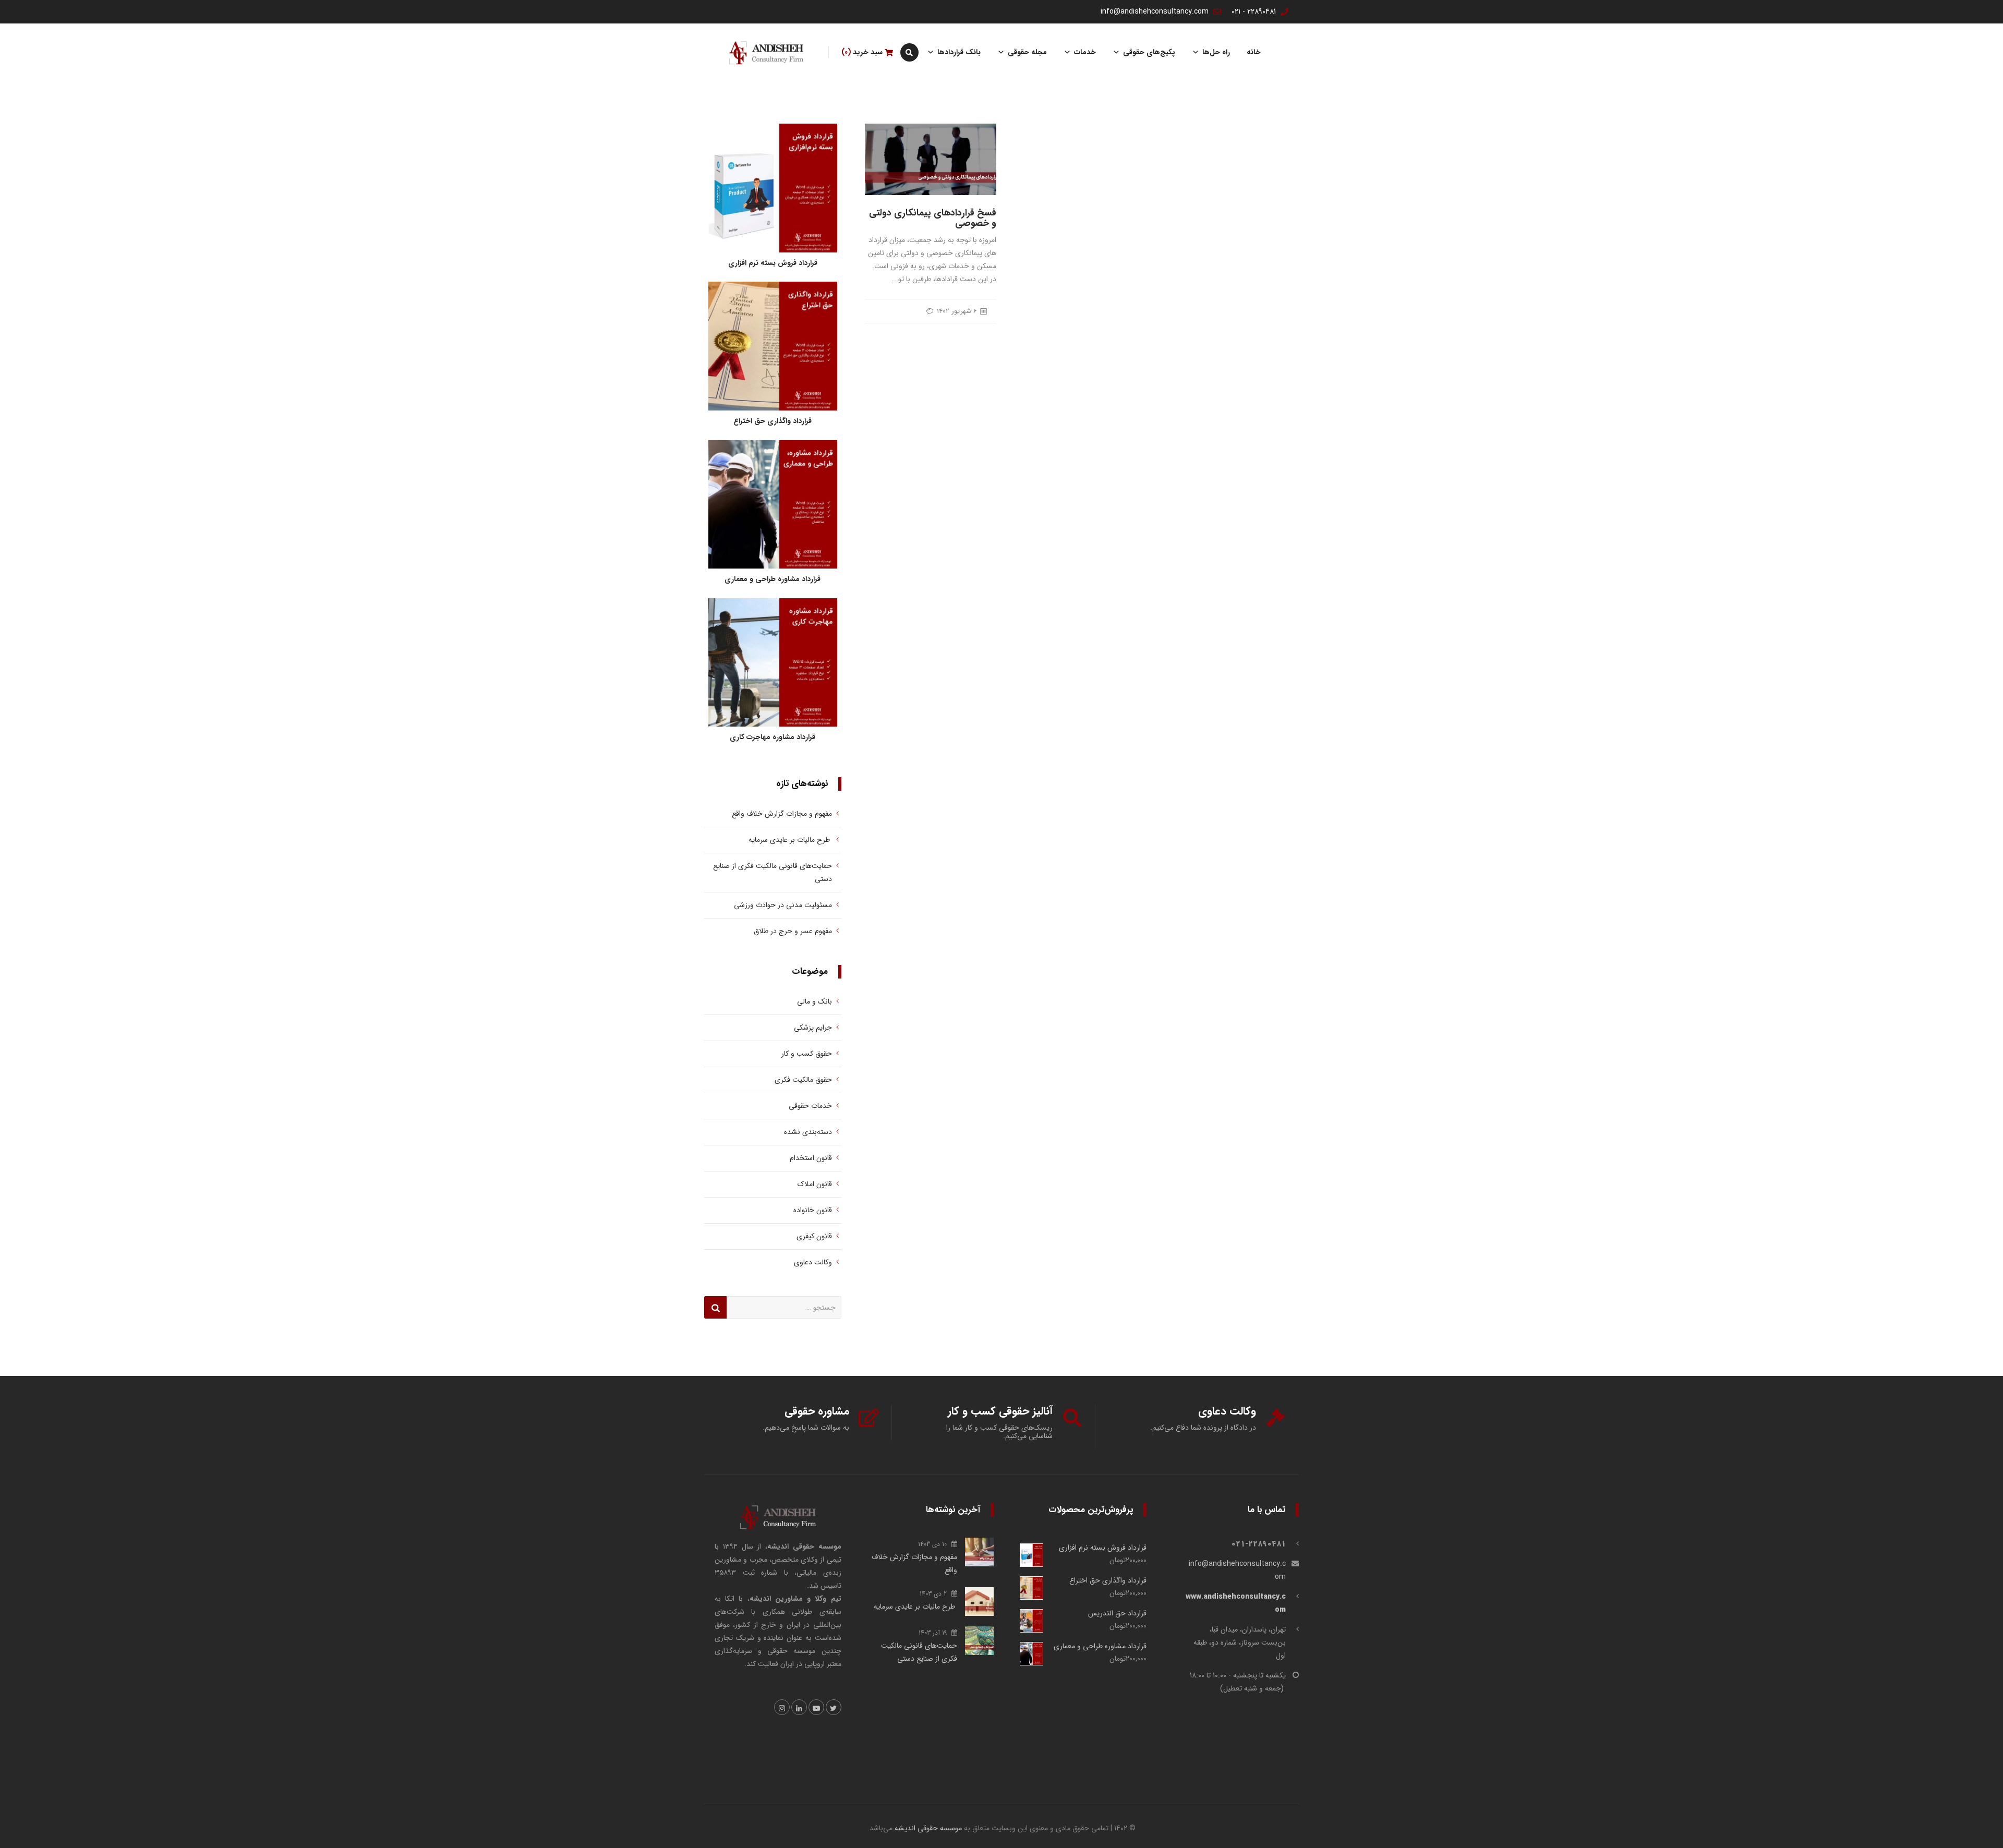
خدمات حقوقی (810, 1106)
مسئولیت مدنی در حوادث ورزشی (783, 905)
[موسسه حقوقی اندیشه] (766, 52)
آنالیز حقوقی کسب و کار (1000, 1411)
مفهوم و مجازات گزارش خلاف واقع (781, 814)
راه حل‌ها (1216, 52)
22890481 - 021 (1254, 11)
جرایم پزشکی (813, 1028)
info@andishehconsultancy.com (1155, 11)
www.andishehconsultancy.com (1236, 1603)
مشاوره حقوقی (817, 1411)
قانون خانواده (813, 1210)
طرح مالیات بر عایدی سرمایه (788, 840)
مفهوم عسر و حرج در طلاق (793, 931)
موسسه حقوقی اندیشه (928, 1828)
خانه (1254, 52)
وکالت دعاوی (813, 1262)
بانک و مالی (815, 1001)
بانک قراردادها (959, 52)
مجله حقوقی (1027, 52)
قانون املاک (815, 1184)
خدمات (1085, 52)
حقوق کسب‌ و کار (807, 1054)
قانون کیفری (814, 1236)
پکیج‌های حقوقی (1149, 52)
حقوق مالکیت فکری (803, 1080)
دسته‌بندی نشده (808, 1132)
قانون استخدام (811, 1158)
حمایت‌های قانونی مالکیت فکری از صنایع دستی (773, 872)
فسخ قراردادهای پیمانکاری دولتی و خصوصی (933, 218)
